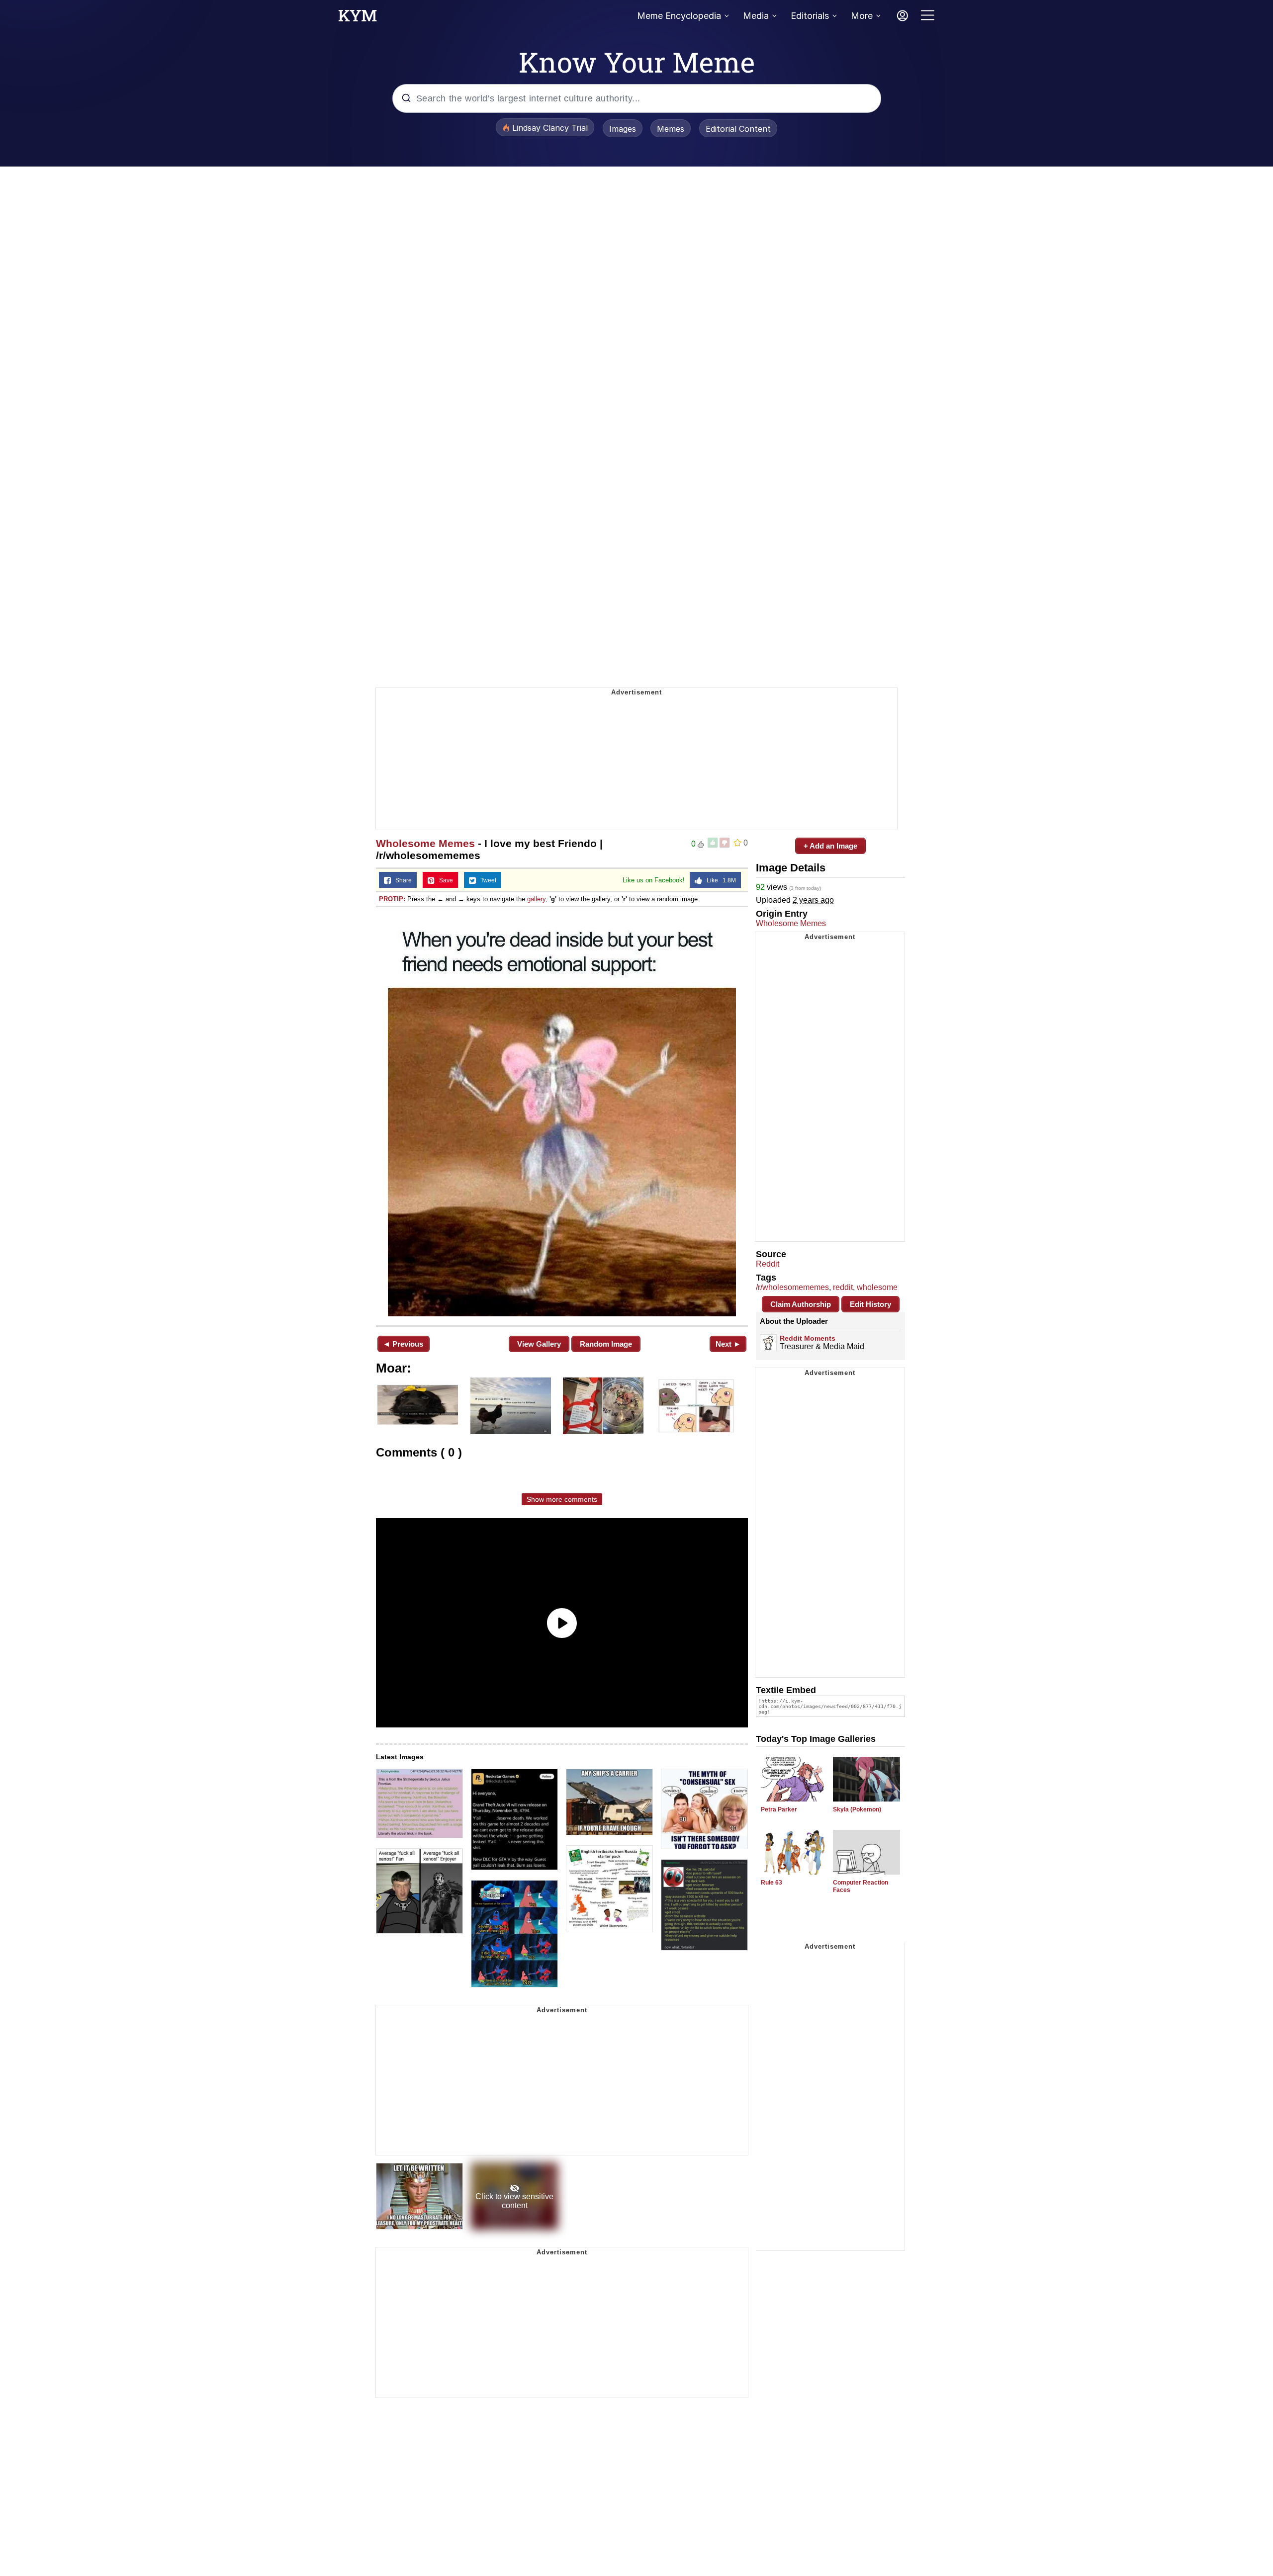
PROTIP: (392, 899)
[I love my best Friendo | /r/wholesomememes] (562, 1115)
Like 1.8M (719, 880)
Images (623, 129)
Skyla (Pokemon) (857, 1809)
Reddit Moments (808, 1338)
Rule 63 (772, 1883)
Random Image (606, 1344)
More (862, 16)
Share (401, 880)
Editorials (810, 16)
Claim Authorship (801, 1304)
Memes (671, 129)
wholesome (877, 1287)
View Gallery (539, 1344)
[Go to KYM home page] (358, 18)
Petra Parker (779, 1809)
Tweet (486, 880)
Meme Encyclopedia (679, 16)
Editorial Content (738, 129)
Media (756, 16)
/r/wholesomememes (792, 1287)
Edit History (870, 1304)
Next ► (728, 1344)
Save (444, 880)
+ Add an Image (830, 846)
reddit (843, 1287)
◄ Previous (403, 1344)
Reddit (768, 1264)
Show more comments (562, 1499)
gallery (536, 899)
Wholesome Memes (425, 843)
